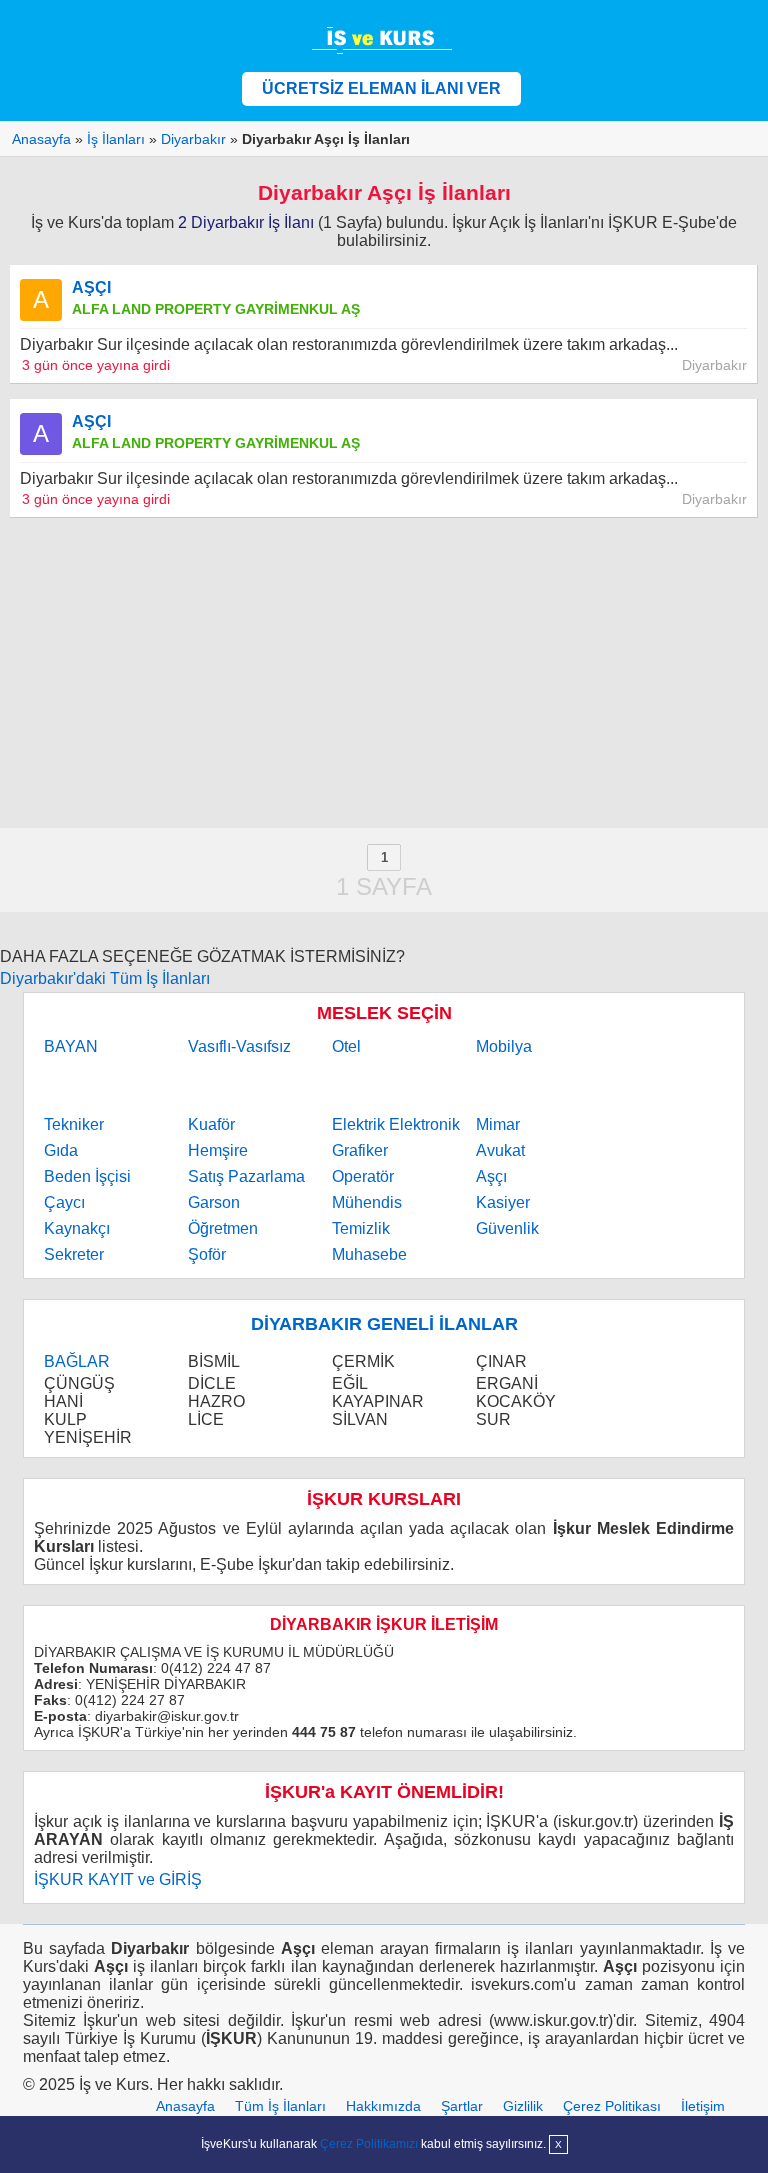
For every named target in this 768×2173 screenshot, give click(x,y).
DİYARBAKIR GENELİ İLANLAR (384, 1324)
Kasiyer (503, 1202)
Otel (346, 1046)
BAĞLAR (77, 1361)
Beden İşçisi (87, 1176)
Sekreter (74, 1254)
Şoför (207, 1254)
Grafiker (360, 1150)
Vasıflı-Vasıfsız (239, 1046)
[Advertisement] (384, 673)
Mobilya (504, 1046)
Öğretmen (223, 1228)
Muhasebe (369, 1254)
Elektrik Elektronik (396, 1124)
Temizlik (361, 1228)
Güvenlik (507, 1228)
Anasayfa (185, 2106)
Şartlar (462, 2106)
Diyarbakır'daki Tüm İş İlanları (105, 978)
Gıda (61, 1150)
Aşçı (491, 1176)
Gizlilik (523, 2106)
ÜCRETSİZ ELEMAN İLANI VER (381, 88)
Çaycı (64, 1202)
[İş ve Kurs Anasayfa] (384, 39)
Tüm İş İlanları (280, 2106)
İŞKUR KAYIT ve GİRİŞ (118, 1879)
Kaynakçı (77, 1228)
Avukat (500, 1150)
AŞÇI (91, 287)
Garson (214, 1202)
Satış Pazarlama (246, 1176)
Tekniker (74, 1124)
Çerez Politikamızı (369, 2144)
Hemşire (218, 1150)
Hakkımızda (383, 2106)
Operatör (363, 1176)
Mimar (498, 1124)
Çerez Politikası (612, 2106)
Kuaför (211, 1124)
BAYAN (71, 1046)
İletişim (703, 2106)
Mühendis (367, 1202)
